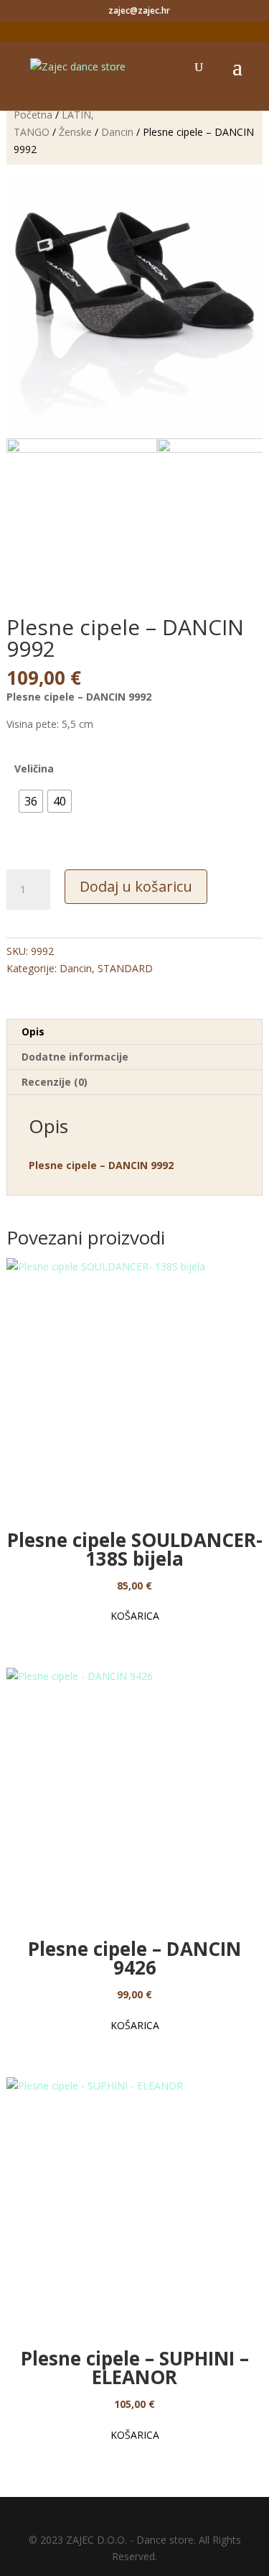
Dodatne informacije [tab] (75, 1057)
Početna (33, 115)
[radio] (31, 801)
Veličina (34, 768)
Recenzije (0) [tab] (55, 1082)
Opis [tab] (33, 1031)
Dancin (117, 132)
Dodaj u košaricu (136, 886)
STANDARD (125, 968)
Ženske (75, 132)
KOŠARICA (135, 1616)
